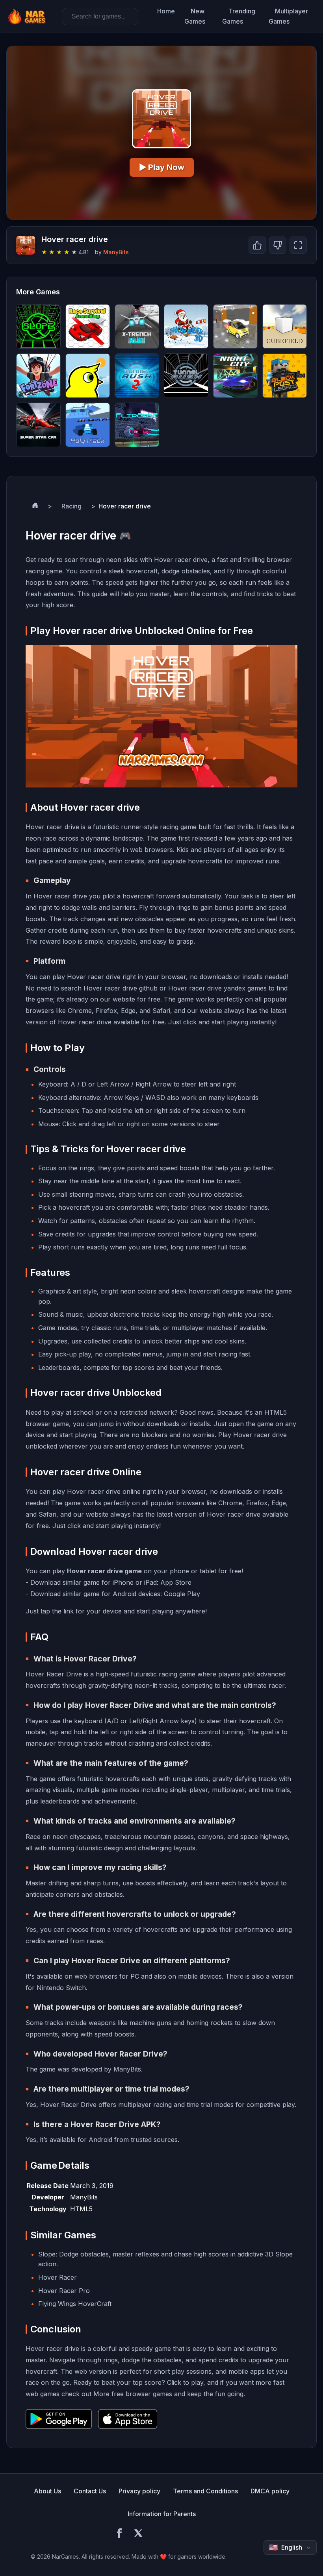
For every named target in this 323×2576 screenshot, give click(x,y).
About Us (47, 2491)
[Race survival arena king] (88, 326)
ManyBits (116, 252)
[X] (138, 2534)
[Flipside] (137, 425)
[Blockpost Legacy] (285, 376)
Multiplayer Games (288, 16)
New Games (195, 16)
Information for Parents (162, 2514)
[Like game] (257, 245)
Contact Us (90, 2491)
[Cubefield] (285, 326)
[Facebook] (119, 2534)
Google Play (182, 1594)
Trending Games (239, 16)
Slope (47, 2254)
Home (166, 11)
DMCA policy (270, 2491)
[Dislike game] (278, 245)
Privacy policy (139, 2491)
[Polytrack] (88, 425)
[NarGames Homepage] (28, 17)
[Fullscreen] (298, 245)
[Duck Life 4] (88, 376)
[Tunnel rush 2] (137, 376)
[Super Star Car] (38, 425)
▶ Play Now (162, 167)
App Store (176, 1582)
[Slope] (38, 326)
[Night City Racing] (235, 376)
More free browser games (133, 2394)
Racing (71, 506)
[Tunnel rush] (186, 376)
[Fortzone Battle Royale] (38, 376)
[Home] (35, 506)
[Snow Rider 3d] (186, 326)
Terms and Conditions (205, 2491)
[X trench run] (137, 326)
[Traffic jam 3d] (235, 326)
